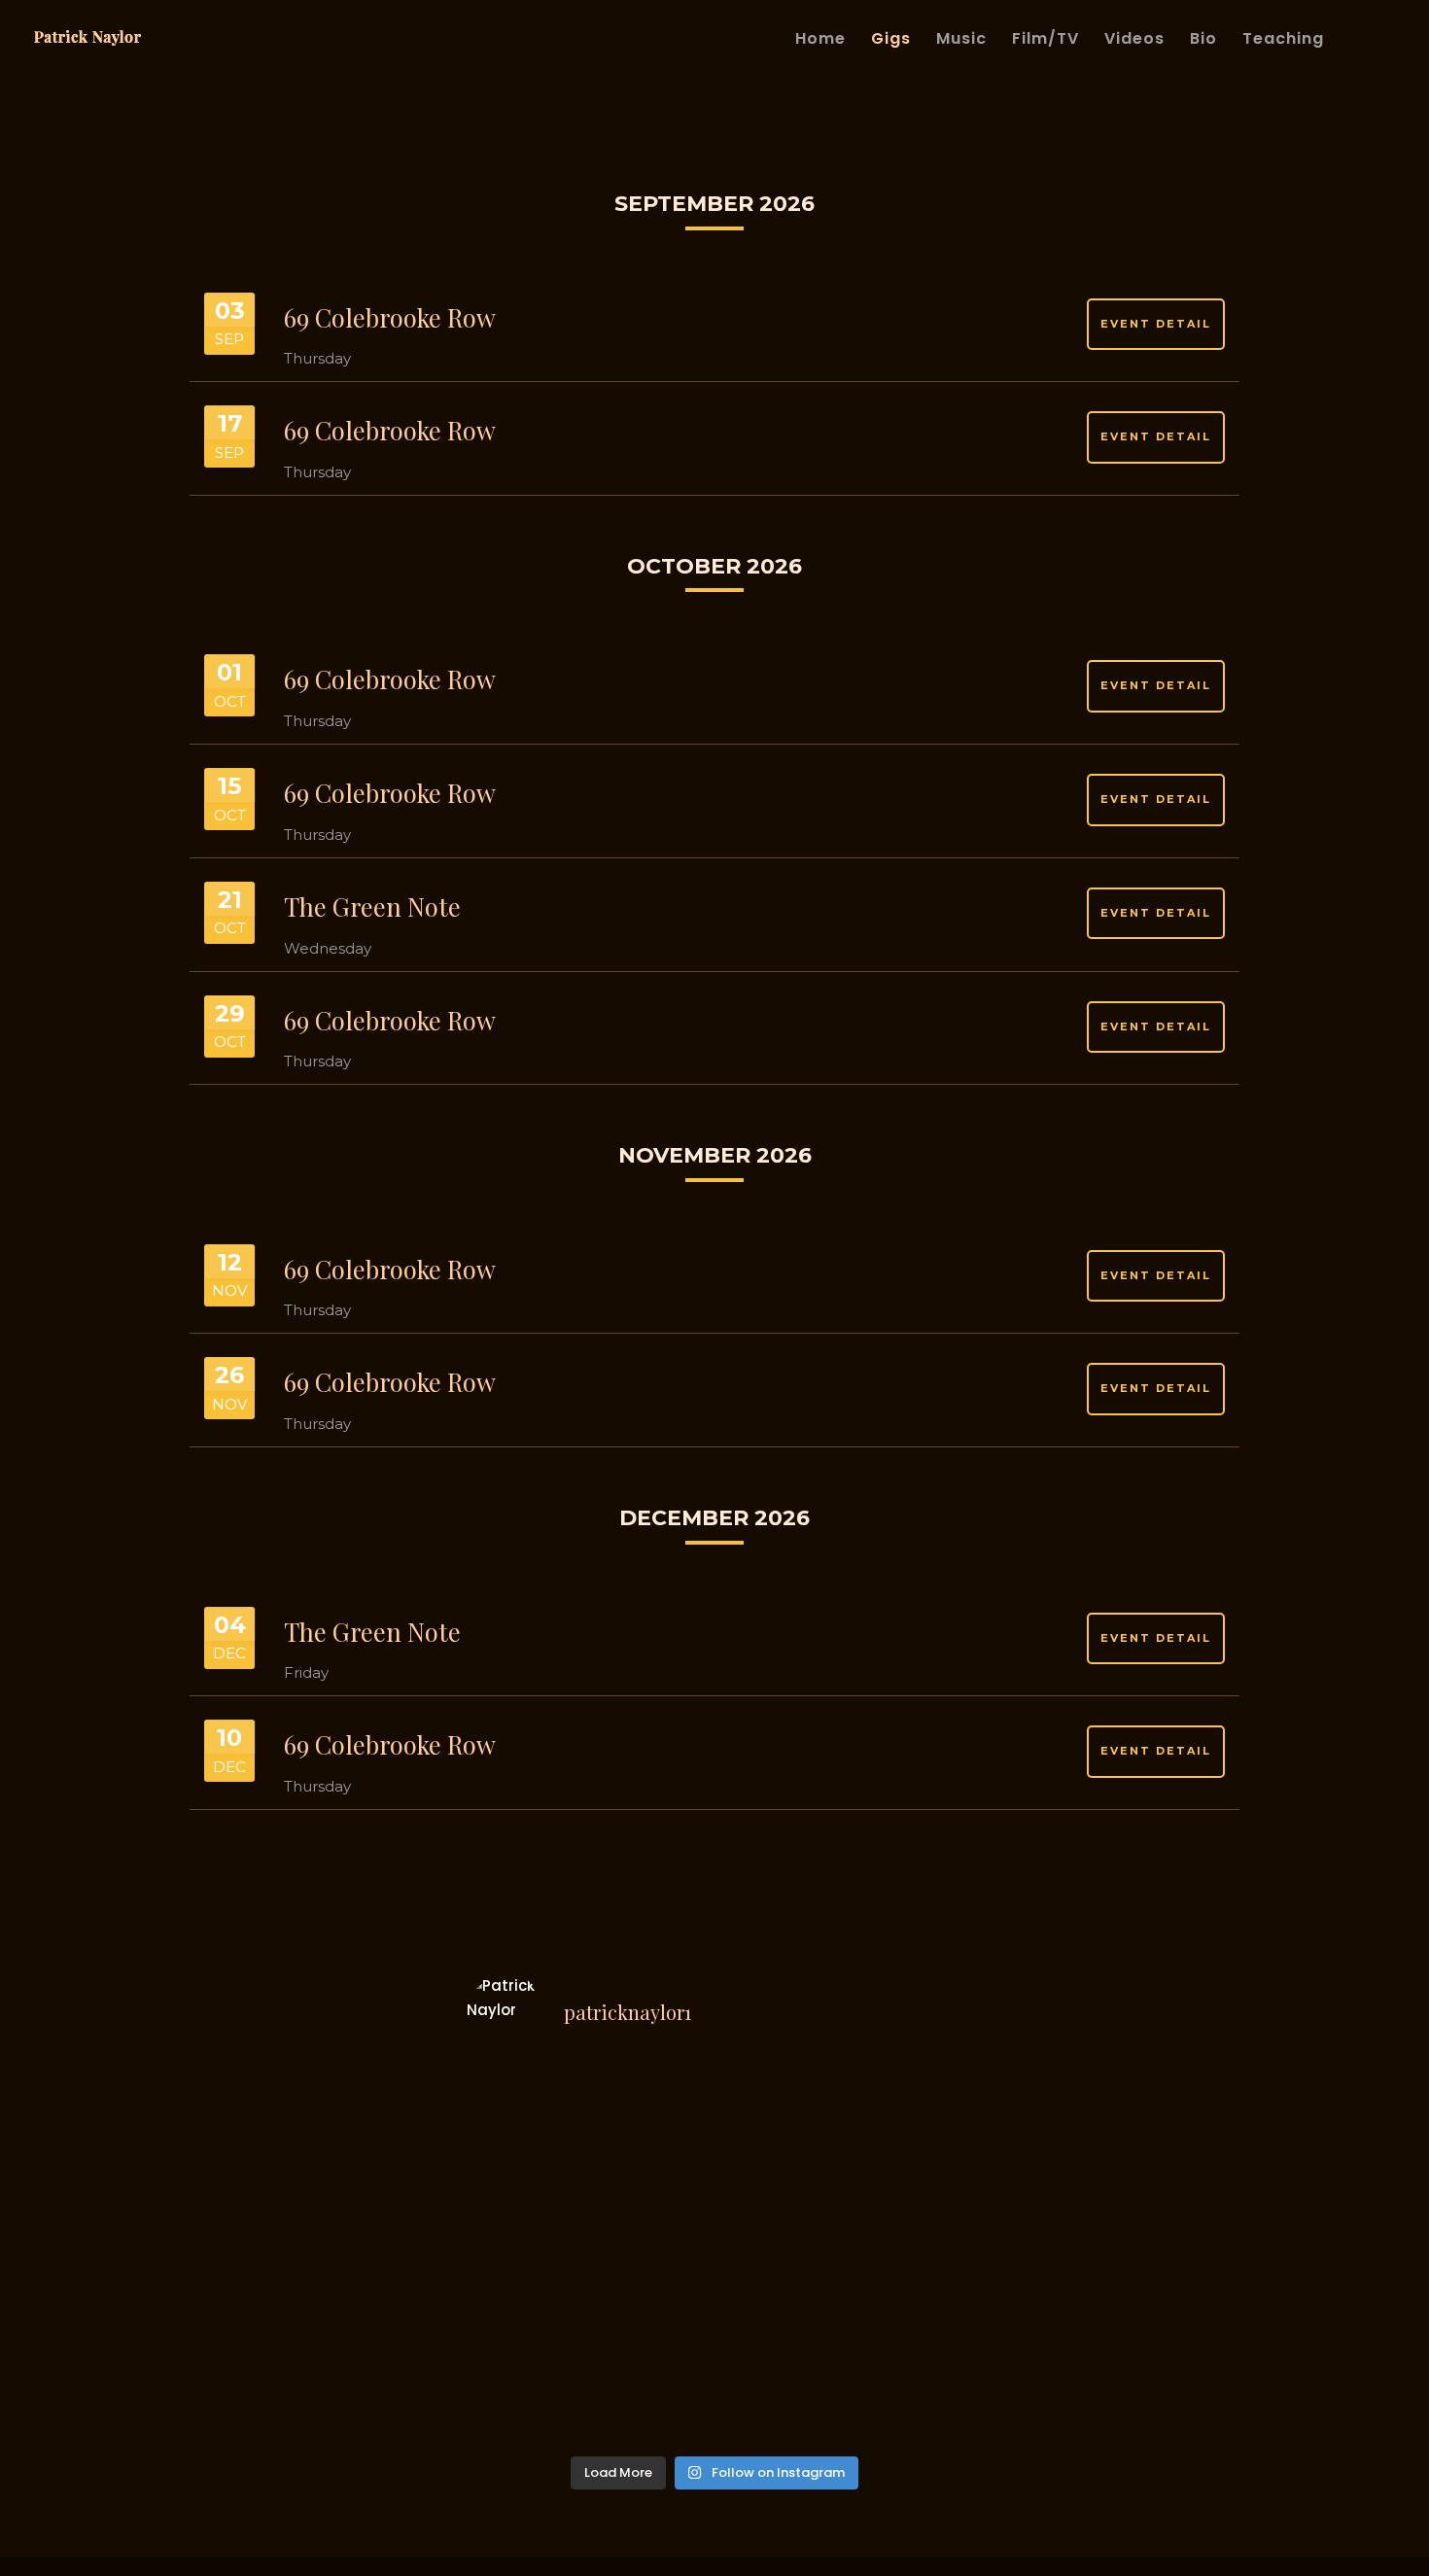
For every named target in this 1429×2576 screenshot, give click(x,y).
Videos (1134, 41)
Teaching (1283, 41)
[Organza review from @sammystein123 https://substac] (651, 2332)
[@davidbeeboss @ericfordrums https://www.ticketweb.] (525, 2257)
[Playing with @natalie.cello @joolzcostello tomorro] (778, 2407)
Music (961, 41)
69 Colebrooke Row (390, 317)
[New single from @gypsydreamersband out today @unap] (778, 2107)
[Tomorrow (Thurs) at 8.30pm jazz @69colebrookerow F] (525, 2107)
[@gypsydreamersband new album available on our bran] (525, 2182)
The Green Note (372, 906)
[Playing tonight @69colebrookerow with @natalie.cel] (651, 2407)
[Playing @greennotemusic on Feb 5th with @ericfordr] (904, 2257)
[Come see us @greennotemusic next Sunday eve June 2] (904, 2407)
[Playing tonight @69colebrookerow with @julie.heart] (904, 2107)
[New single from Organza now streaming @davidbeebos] (525, 2332)
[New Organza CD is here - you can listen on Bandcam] (904, 2332)
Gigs (891, 41)
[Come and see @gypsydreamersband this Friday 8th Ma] (778, 2182)
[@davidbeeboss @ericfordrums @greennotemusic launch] (651, 2257)
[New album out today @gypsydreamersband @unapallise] (651, 2107)
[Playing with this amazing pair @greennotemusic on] (525, 2407)
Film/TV (1046, 41)
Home (820, 41)
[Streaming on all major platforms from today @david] (778, 2257)
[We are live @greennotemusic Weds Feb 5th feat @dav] (904, 2182)
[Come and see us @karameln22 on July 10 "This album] (651, 2182)
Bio (1203, 41)
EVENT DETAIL (1156, 324)
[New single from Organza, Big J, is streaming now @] (778, 2332)
